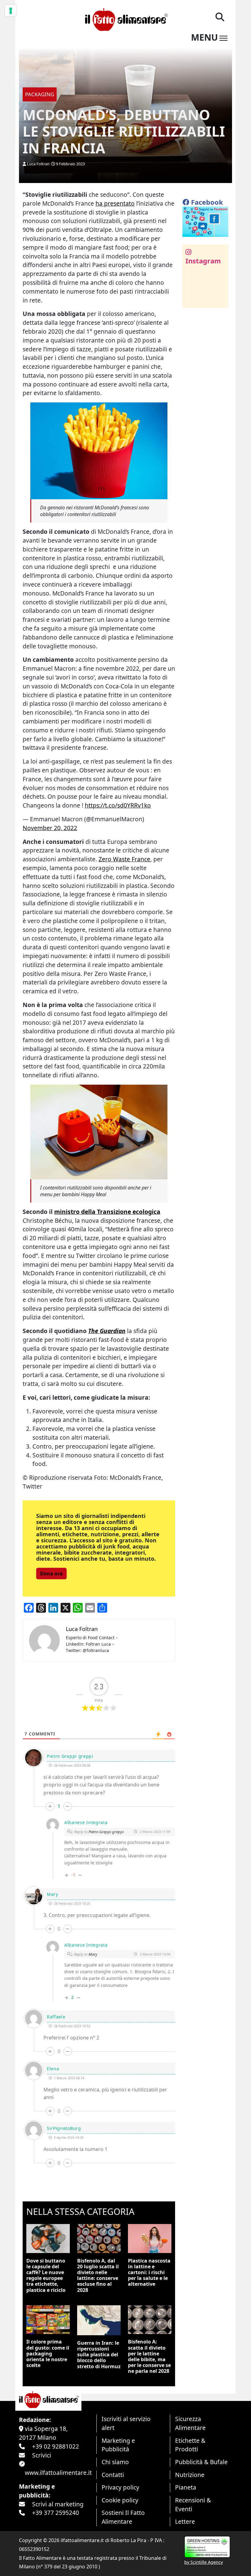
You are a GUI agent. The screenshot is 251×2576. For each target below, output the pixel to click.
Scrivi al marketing (58, 2504)
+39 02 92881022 (56, 2446)
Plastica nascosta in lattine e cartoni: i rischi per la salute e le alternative (149, 2272)
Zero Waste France (124, 859)
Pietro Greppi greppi (106, 1832)
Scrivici (42, 2455)
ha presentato (115, 203)
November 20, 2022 (50, 828)
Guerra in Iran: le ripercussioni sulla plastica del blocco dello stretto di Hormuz (99, 2355)
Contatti (113, 2475)
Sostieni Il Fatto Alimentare (123, 2517)
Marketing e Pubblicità (118, 2445)
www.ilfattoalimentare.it (58, 2473)
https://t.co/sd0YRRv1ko (118, 805)
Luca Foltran (38, 164)
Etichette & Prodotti (190, 2445)
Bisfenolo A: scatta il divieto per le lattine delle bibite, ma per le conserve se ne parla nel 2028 (149, 2356)
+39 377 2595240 (56, 2513)
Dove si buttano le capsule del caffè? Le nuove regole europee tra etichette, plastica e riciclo (46, 2275)
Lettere (185, 2521)
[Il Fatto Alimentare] (125, 19)
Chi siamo (115, 2462)
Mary (93, 1954)
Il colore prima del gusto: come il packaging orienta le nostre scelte (48, 2353)
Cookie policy (120, 2500)
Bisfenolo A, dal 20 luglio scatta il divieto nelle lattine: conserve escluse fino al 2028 (98, 2275)
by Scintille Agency (204, 2562)
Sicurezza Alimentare (190, 2423)
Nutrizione (190, 2475)
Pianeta (186, 2487)
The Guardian (107, 1331)
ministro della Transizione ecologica (107, 1212)
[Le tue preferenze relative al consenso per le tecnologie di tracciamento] (11, 11)
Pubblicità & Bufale (201, 2462)
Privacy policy (120, 2487)
